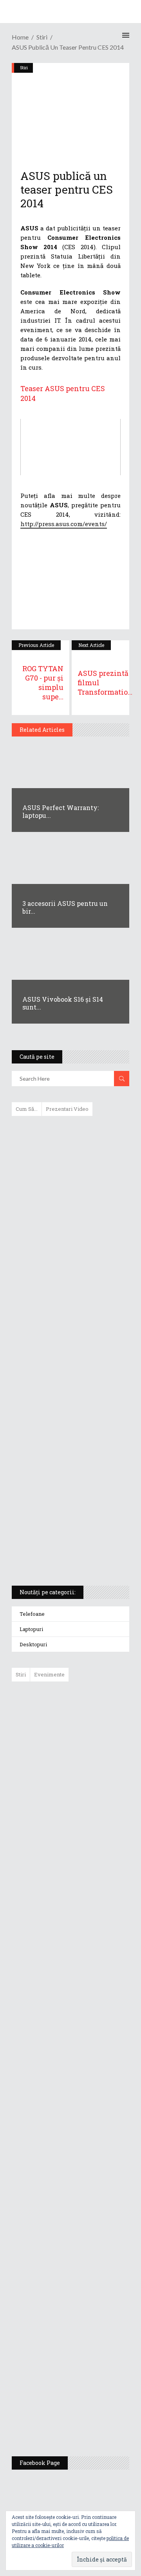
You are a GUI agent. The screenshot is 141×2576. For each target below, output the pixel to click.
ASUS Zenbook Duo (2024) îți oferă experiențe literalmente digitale (70, 1134)
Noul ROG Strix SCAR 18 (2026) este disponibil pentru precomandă (88, 1817)
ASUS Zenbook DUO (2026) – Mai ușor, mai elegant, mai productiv (92, 1991)
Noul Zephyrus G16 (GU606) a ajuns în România (93, 1768)
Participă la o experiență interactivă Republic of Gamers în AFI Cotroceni (87, 2296)
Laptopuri (31, 1629)
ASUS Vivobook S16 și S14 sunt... (63, 1003)
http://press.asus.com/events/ (64, 524)
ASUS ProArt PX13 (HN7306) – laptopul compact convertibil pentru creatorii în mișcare (64, 1477)
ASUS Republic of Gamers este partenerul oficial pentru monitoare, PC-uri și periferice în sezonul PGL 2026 (93, 2140)
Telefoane (32, 1614)
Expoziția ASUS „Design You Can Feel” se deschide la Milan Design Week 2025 (91, 2414)
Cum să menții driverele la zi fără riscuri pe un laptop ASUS (69, 1316)
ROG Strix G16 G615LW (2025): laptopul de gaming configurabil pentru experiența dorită (69, 1394)
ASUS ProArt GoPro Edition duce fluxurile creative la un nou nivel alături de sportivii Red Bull (93, 1716)
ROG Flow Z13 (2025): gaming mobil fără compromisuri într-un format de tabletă (69, 1435)
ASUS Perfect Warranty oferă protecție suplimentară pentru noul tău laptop (90, 1935)
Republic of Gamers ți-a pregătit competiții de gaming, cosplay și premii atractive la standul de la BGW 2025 (93, 2220)
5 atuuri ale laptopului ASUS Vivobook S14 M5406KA (63, 1514)
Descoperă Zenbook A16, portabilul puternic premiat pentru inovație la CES (62, 1353)
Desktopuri (33, 1644)
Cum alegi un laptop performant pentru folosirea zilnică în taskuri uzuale (69, 1246)
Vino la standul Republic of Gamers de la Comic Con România (89, 2357)
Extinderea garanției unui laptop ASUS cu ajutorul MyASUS (70, 1283)
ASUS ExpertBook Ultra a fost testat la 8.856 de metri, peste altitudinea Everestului (92, 1874)
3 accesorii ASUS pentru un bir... (65, 907)
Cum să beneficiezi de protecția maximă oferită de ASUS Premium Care (70, 1205)
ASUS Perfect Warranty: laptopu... (61, 811)
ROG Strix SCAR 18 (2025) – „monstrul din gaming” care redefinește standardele (61, 1551)
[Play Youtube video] (70, 447)
